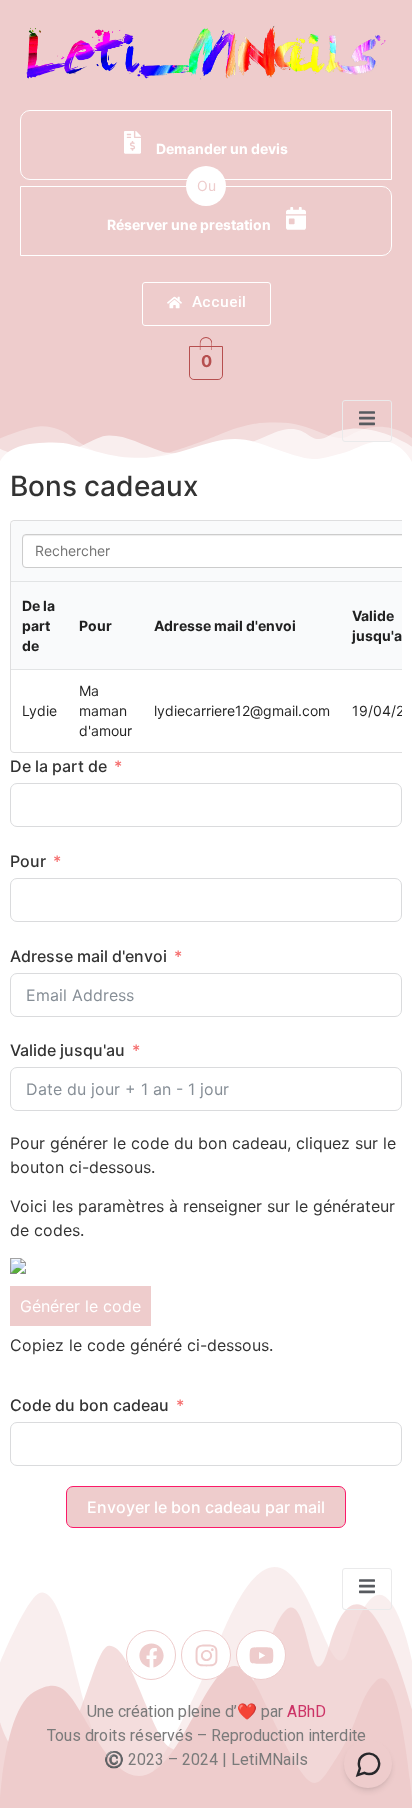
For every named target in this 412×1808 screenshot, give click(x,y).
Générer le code (80, 1306)
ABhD (306, 1711)
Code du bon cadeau (89, 1405)
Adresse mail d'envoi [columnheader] (225, 625)
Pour (28, 861)
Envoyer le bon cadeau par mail (206, 1507)
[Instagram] (206, 1655)
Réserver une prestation (189, 224)
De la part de (58, 766)
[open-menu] (367, 421)
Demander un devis (222, 148)
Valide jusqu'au (67, 1050)
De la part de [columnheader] (38, 625)
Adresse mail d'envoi (88, 956)
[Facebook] (151, 1655)
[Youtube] (261, 1655)
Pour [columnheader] (95, 625)
